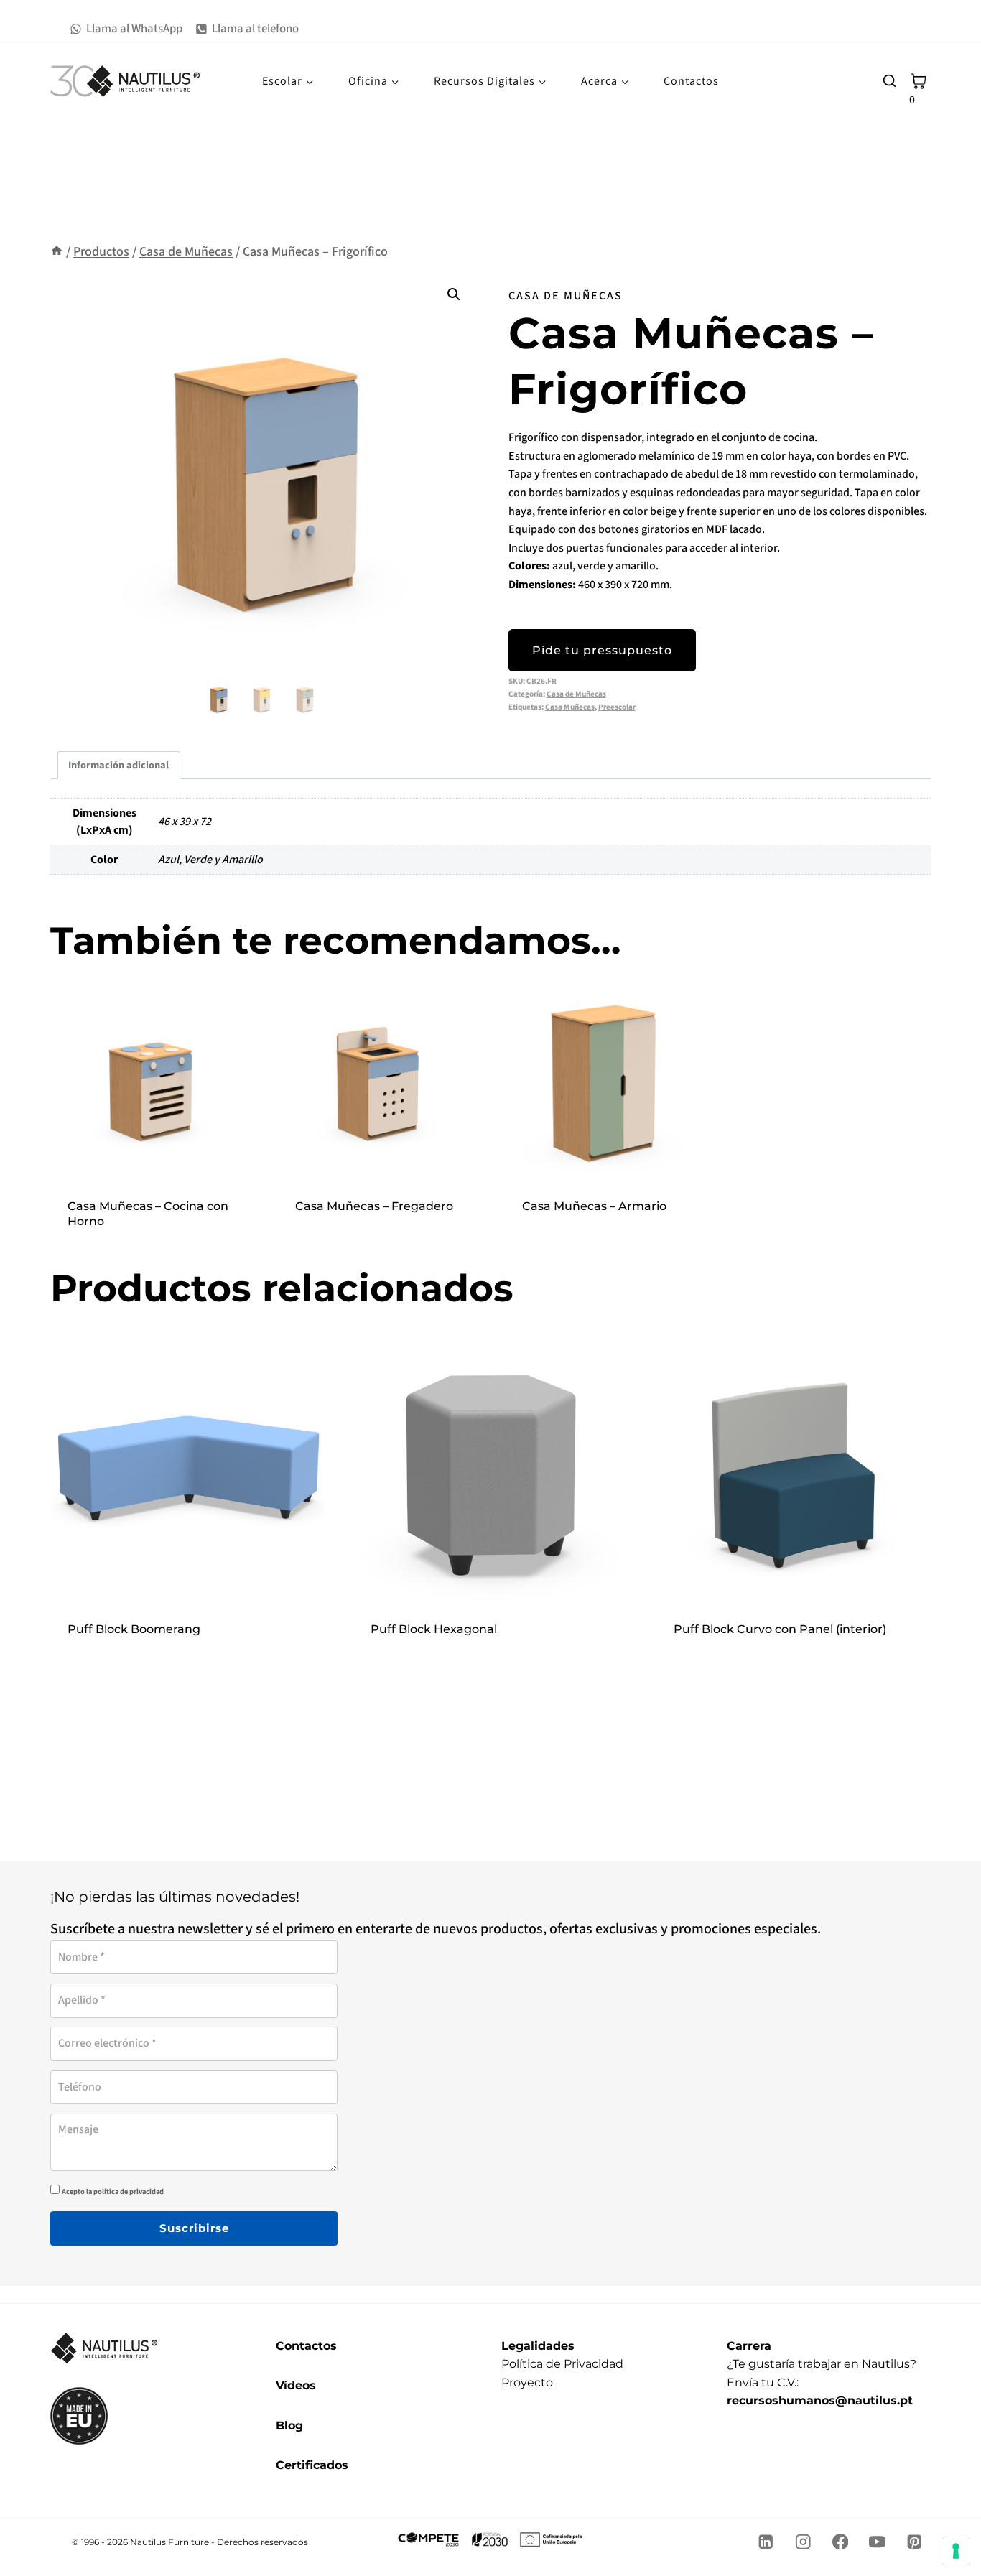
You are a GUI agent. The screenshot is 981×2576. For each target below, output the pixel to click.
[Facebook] (840, 2542)
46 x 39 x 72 (185, 822)
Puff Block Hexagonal (434, 1629)
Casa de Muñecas (566, 296)
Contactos (691, 81)
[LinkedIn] (766, 2542)
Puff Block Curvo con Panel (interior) (780, 1629)
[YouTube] (877, 2542)
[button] (454, 294)
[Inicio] (57, 252)
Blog (289, 2426)
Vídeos (296, 2385)
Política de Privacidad (562, 2364)
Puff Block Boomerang (134, 1629)
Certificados (312, 2465)
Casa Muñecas (570, 707)
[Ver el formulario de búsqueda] (889, 81)
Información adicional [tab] (118, 765)
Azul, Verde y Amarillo (210, 860)
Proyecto (527, 2382)
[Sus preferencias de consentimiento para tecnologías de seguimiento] (956, 2551)
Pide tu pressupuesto (602, 650)
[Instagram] (803, 2542)
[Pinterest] (915, 2542)
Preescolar (617, 707)
